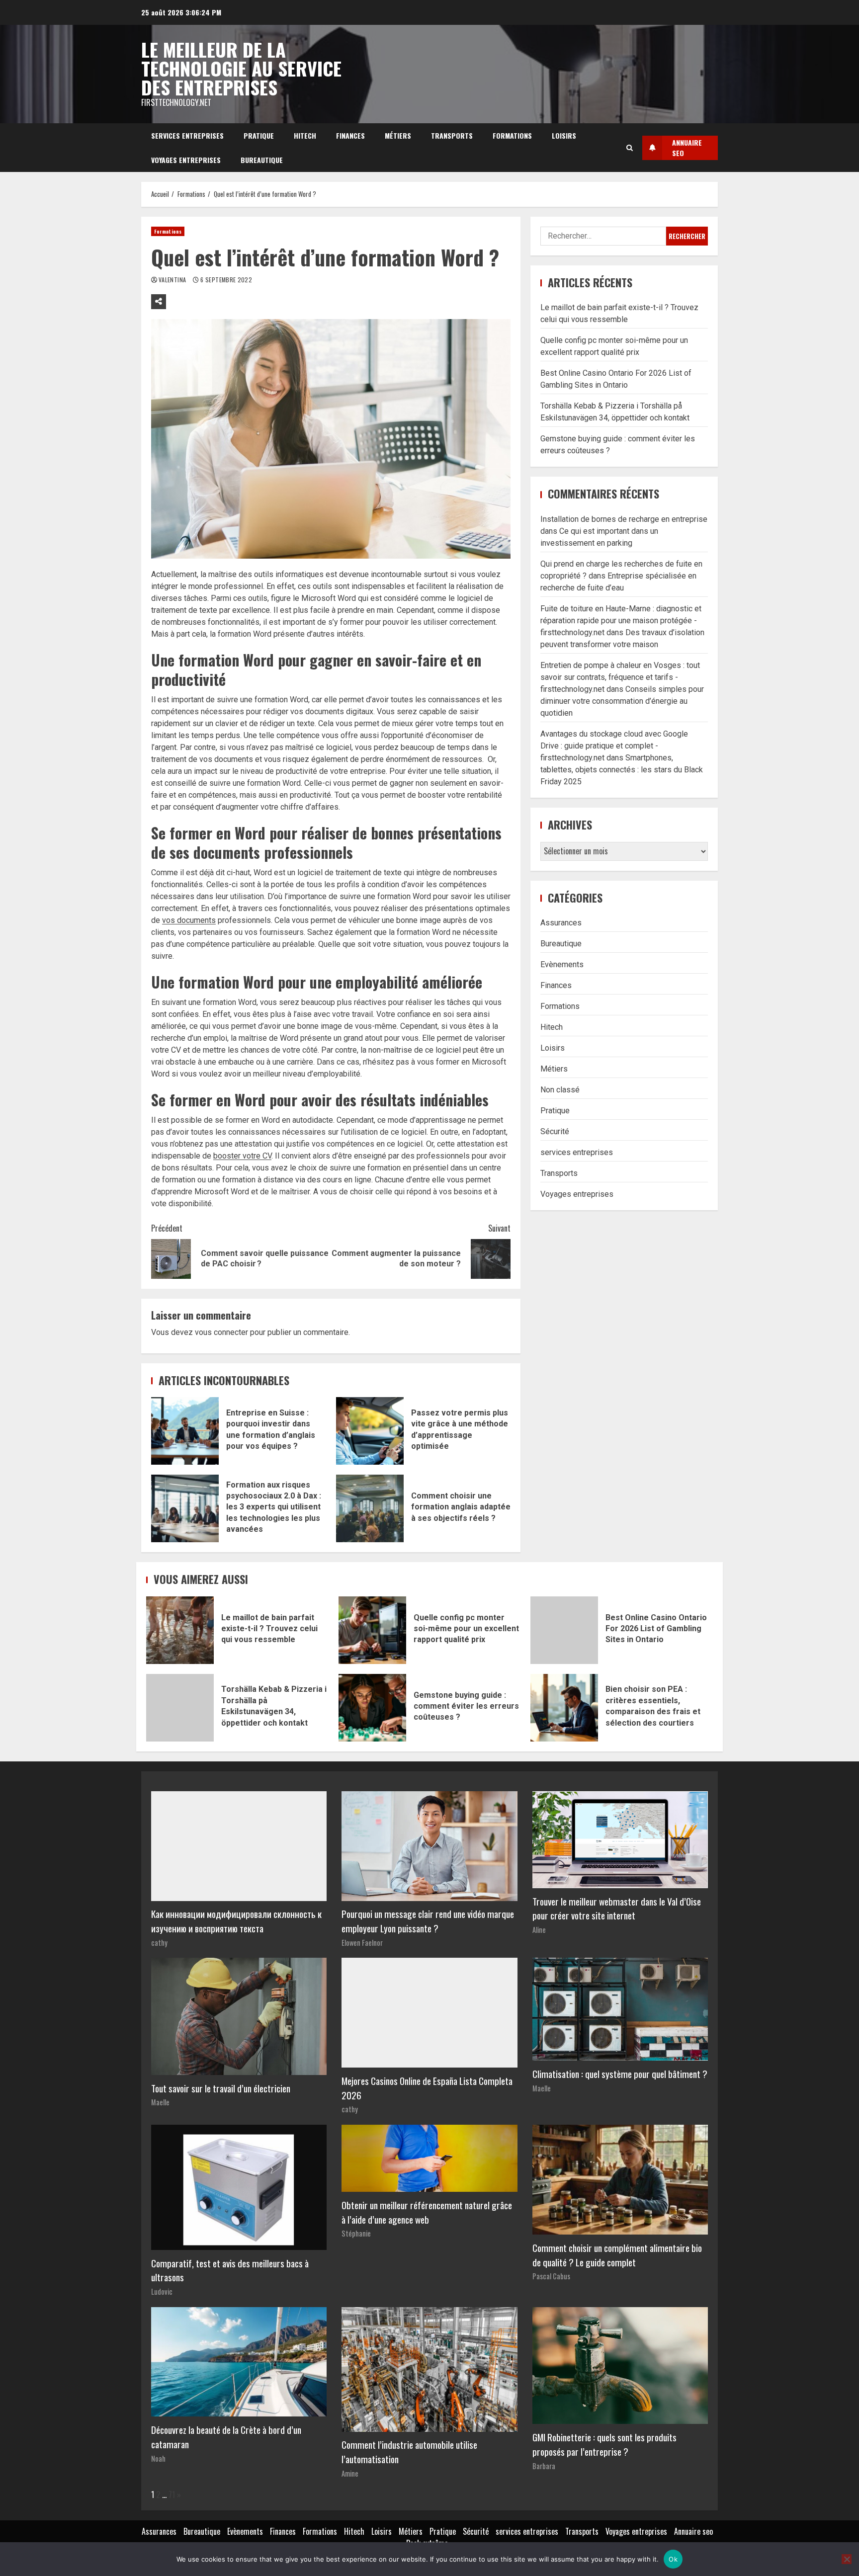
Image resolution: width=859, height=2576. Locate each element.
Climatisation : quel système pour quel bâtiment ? (620, 2074)
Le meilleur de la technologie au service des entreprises (241, 68)
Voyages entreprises (186, 160)
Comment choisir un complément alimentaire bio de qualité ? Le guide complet (617, 2255)
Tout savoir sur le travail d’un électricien (221, 2088)
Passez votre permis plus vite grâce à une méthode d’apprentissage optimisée (370, 1431)
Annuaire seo (693, 2531)
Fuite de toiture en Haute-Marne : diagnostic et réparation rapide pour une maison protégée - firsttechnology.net (621, 621)
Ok (673, 2559)
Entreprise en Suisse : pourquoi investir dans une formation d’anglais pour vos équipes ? (185, 1431)
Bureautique (262, 160)
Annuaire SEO (687, 148)
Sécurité (555, 1131)
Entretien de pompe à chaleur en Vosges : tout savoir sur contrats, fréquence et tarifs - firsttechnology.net (620, 677)
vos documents (189, 920)
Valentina (173, 280)
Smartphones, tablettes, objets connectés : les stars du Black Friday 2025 (622, 770)
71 (172, 2494)
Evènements (562, 964)
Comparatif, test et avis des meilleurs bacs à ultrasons (230, 2270)
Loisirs (564, 135)
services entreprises (187, 135)
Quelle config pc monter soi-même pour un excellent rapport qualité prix (372, 1630)
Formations (512, 135)
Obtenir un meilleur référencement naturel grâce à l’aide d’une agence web (427, 2212)
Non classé (560, 1090)
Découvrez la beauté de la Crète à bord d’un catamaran (226, 2437)
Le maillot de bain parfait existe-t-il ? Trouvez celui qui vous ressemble (180, 1630)
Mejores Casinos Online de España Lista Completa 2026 (427, 2088)
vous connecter (221, 1332)
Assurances (561, 923)
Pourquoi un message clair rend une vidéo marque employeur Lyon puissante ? (428, 1921)
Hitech (305, 135)
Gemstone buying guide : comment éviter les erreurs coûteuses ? (372, 1708)
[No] (847, 2559)
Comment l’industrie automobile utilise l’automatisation (409, 2452)
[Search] (630, 148)
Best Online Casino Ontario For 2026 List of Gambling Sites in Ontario (564, 1630)
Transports (452, 135)
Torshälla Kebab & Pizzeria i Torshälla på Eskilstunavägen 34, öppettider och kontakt (180, 1708)
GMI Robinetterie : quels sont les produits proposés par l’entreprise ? (604, 2444)
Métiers (398, 135)
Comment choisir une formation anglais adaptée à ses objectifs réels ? (370, 1508)
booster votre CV (242, 1156)
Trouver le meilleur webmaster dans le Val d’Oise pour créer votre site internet (617, 1909)
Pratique (259, 135)
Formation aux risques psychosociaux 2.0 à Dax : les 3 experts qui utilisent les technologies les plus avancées (185, 1508)
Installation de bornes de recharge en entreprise (624, 519)
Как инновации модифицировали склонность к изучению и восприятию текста (236, 1921)
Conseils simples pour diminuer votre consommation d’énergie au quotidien (622, 701)
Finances (350, 135)
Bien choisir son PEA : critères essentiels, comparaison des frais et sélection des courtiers (564, 1708)
